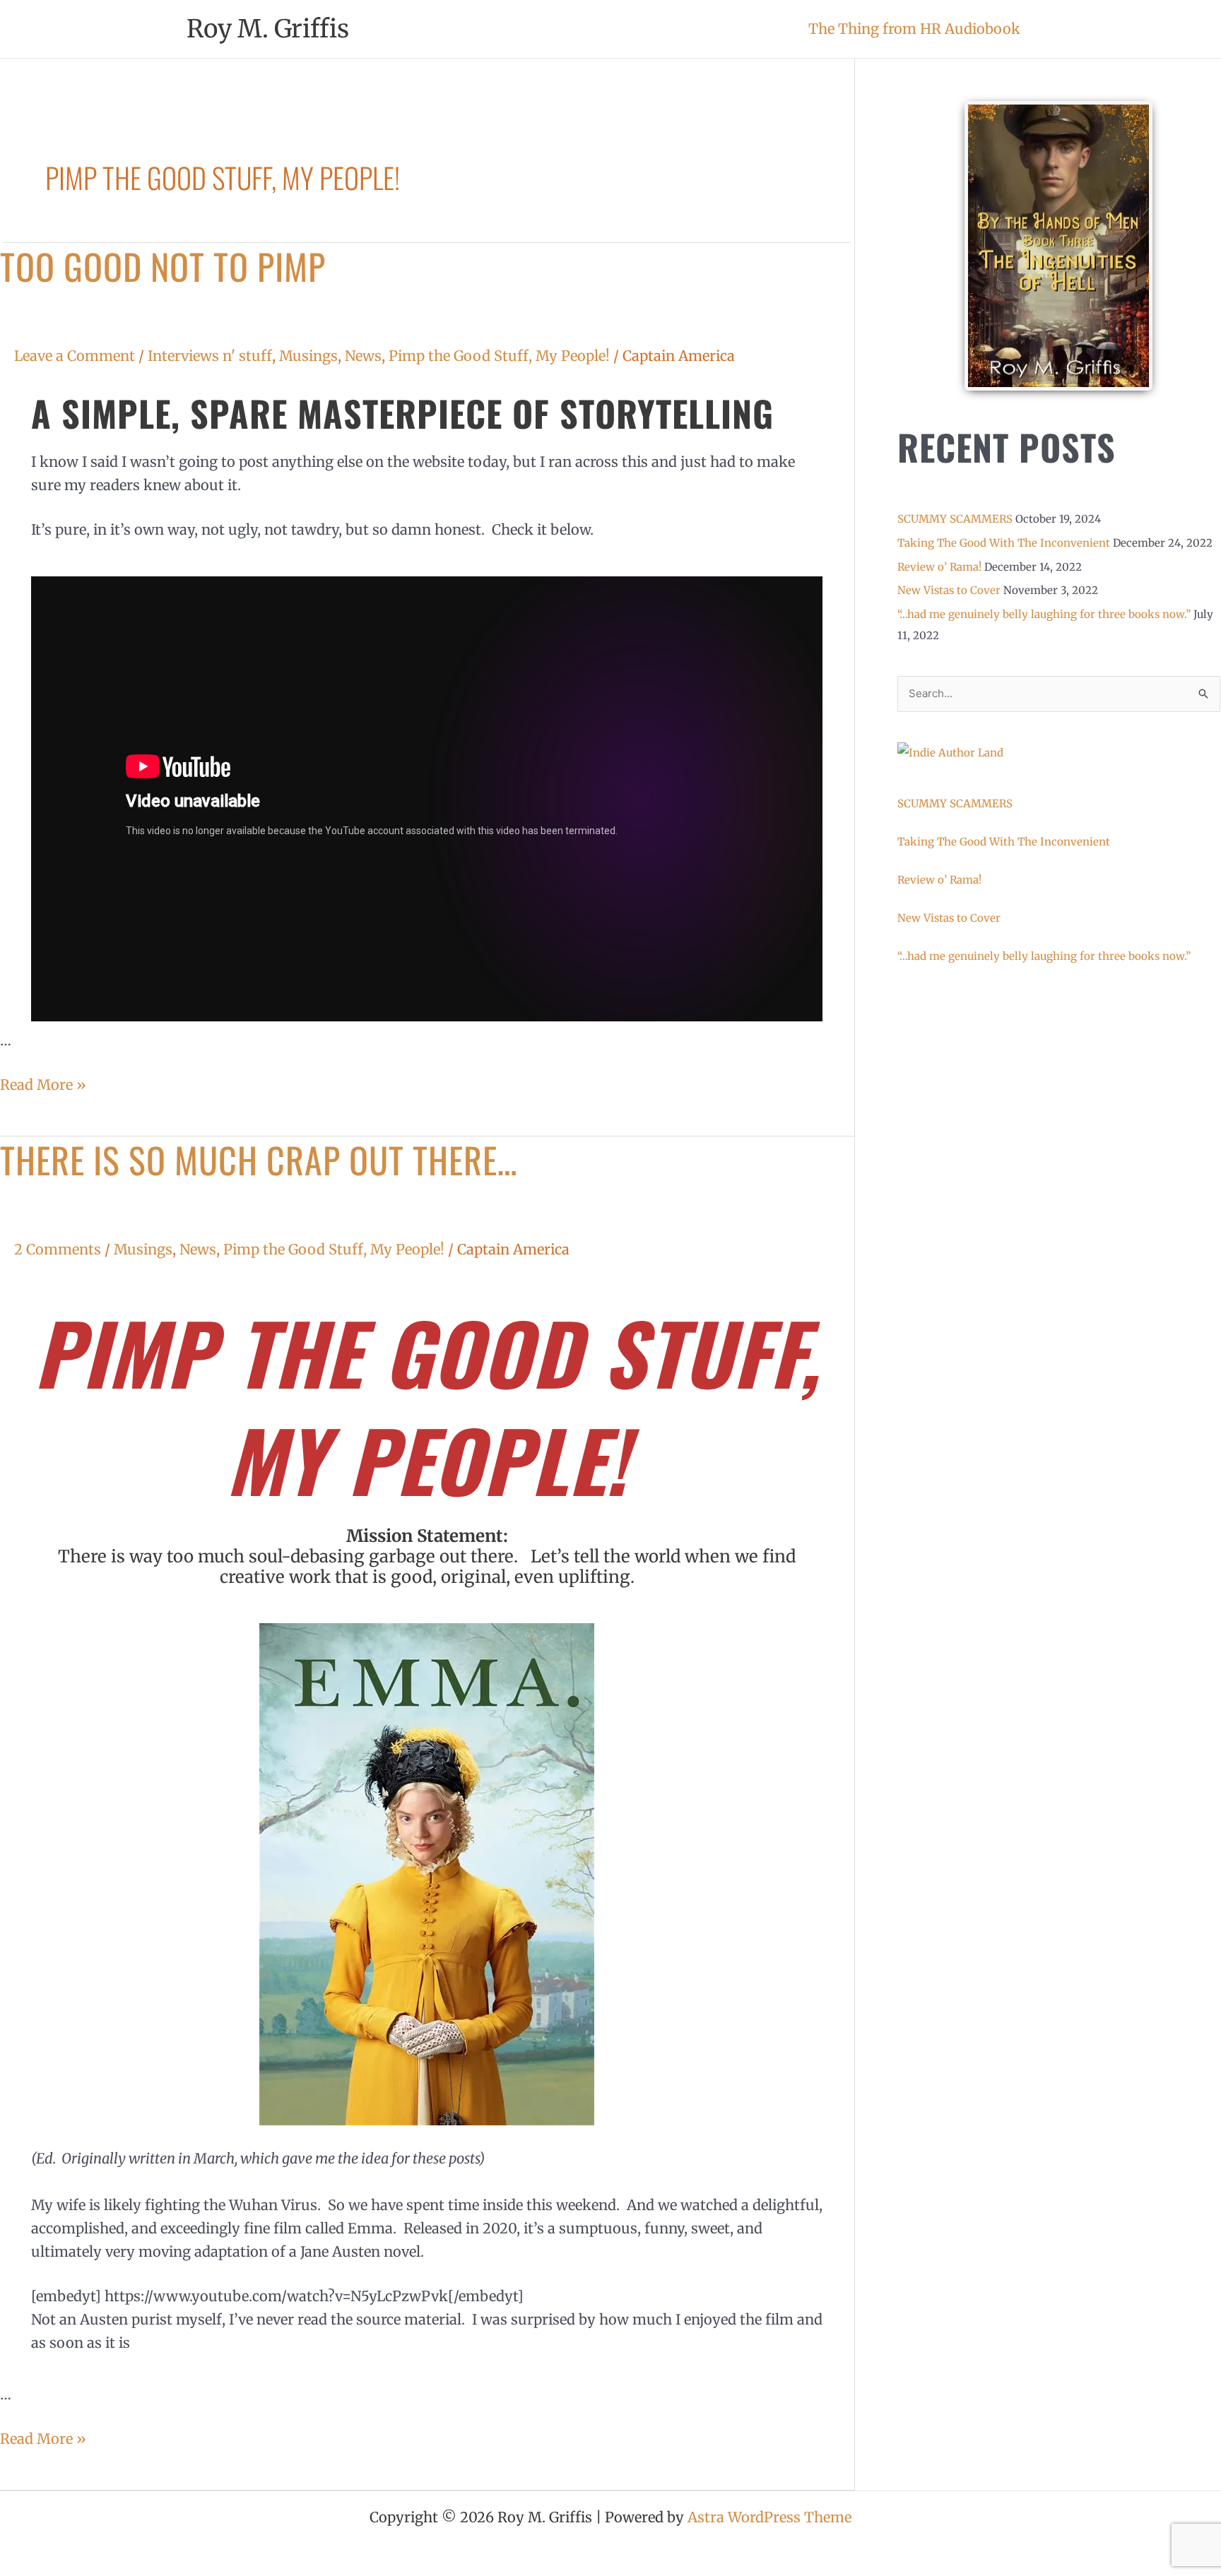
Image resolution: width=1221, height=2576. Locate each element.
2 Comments (58, 1249)
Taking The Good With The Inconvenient (1004, 543)
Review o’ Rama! (939, 567)
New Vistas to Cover (949, 590)
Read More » (43, 1083)
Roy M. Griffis (268, 29)
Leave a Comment (75, 356)
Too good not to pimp (163, 266)
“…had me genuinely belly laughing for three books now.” (1044, 614)
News (363, 356)
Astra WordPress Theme (769, 2517)
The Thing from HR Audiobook (914, 29)
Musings (308, 356)
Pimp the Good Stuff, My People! (499, 356)
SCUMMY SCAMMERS (955, 519)
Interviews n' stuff (210, 356)
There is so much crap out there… (259, 1159)
